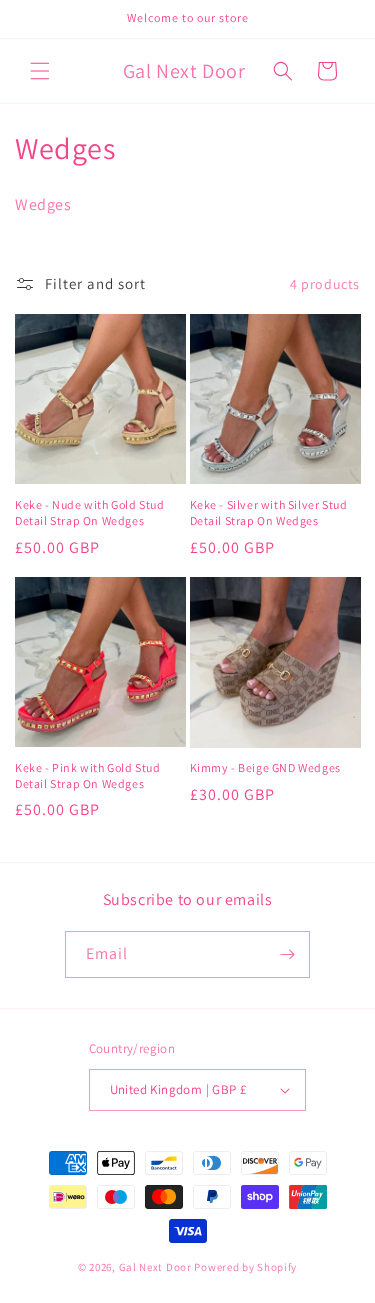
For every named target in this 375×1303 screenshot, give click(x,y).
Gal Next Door (155, 1267)
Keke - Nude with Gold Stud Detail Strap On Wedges (90, 512)
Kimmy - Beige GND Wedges (265, 767)
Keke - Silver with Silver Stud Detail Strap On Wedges (269, 512)
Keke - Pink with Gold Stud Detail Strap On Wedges (88, 775)
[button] (40, 71)
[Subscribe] (287, 954)
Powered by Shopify (245, 1267)
